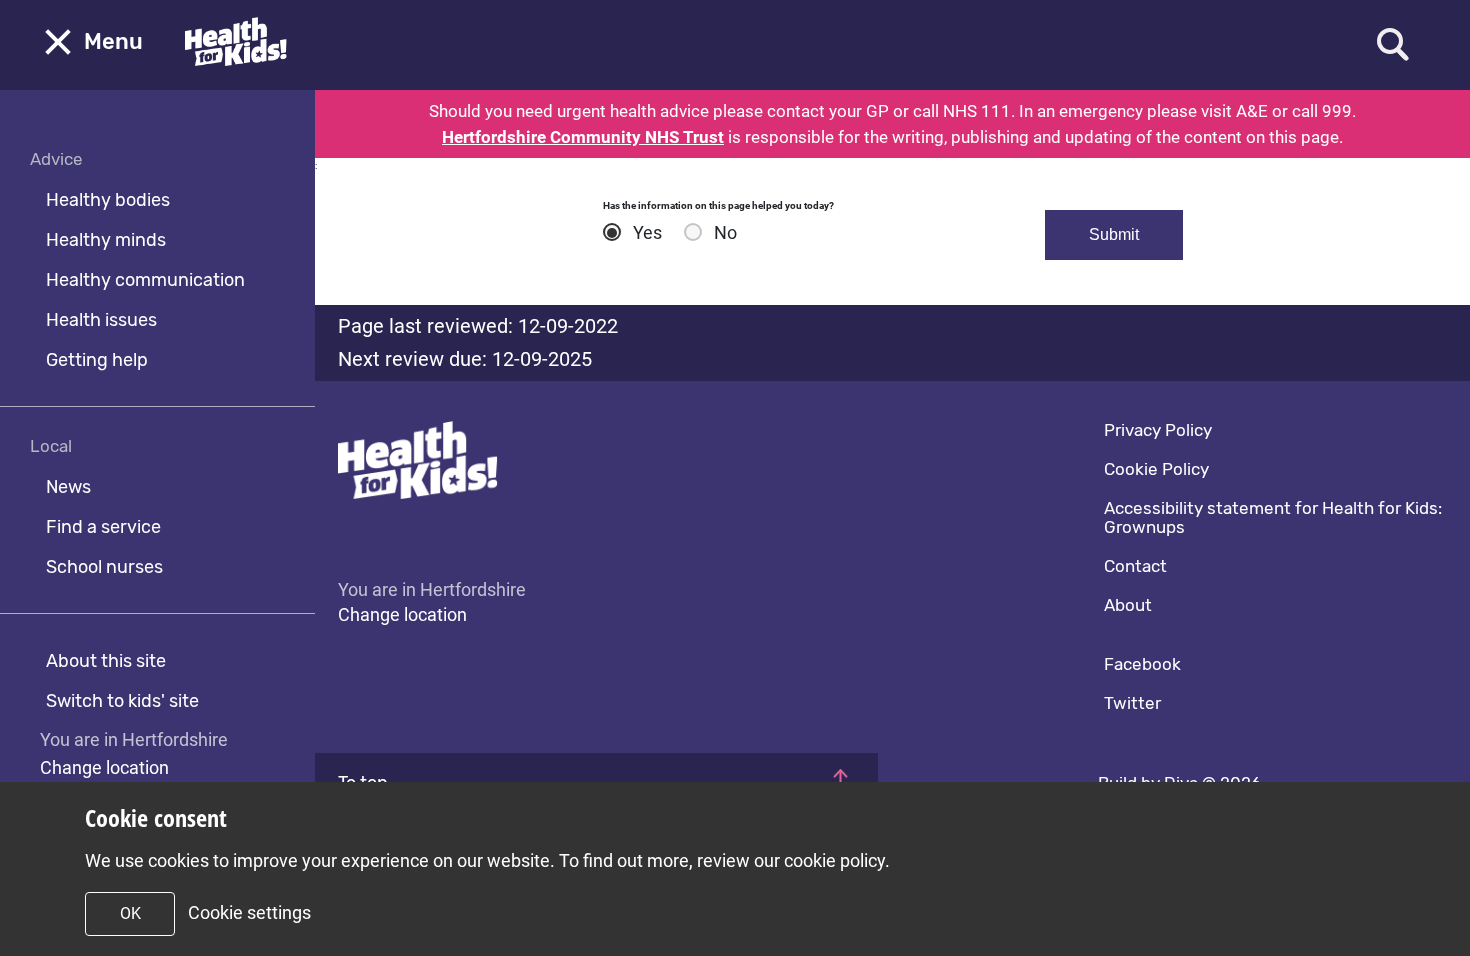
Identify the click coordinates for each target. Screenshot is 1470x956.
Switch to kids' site (122, 701)
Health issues (101, 320)
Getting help (97, 360)
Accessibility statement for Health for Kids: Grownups (1273, 517)
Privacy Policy (1158, 430)
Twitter (1132, 703)
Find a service (103, 527)
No (725, 233)
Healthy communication (145, 280)
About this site (106, 661)
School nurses (104, 567)
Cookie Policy (1156, 469)
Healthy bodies (108, 200)
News (68, 487)
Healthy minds (106, 240)
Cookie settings (249, 912)
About (1128, 605)
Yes (647, 233)
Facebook (1142, 664)
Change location (104, 767)
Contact (1135, 566)
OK (130, 913)
